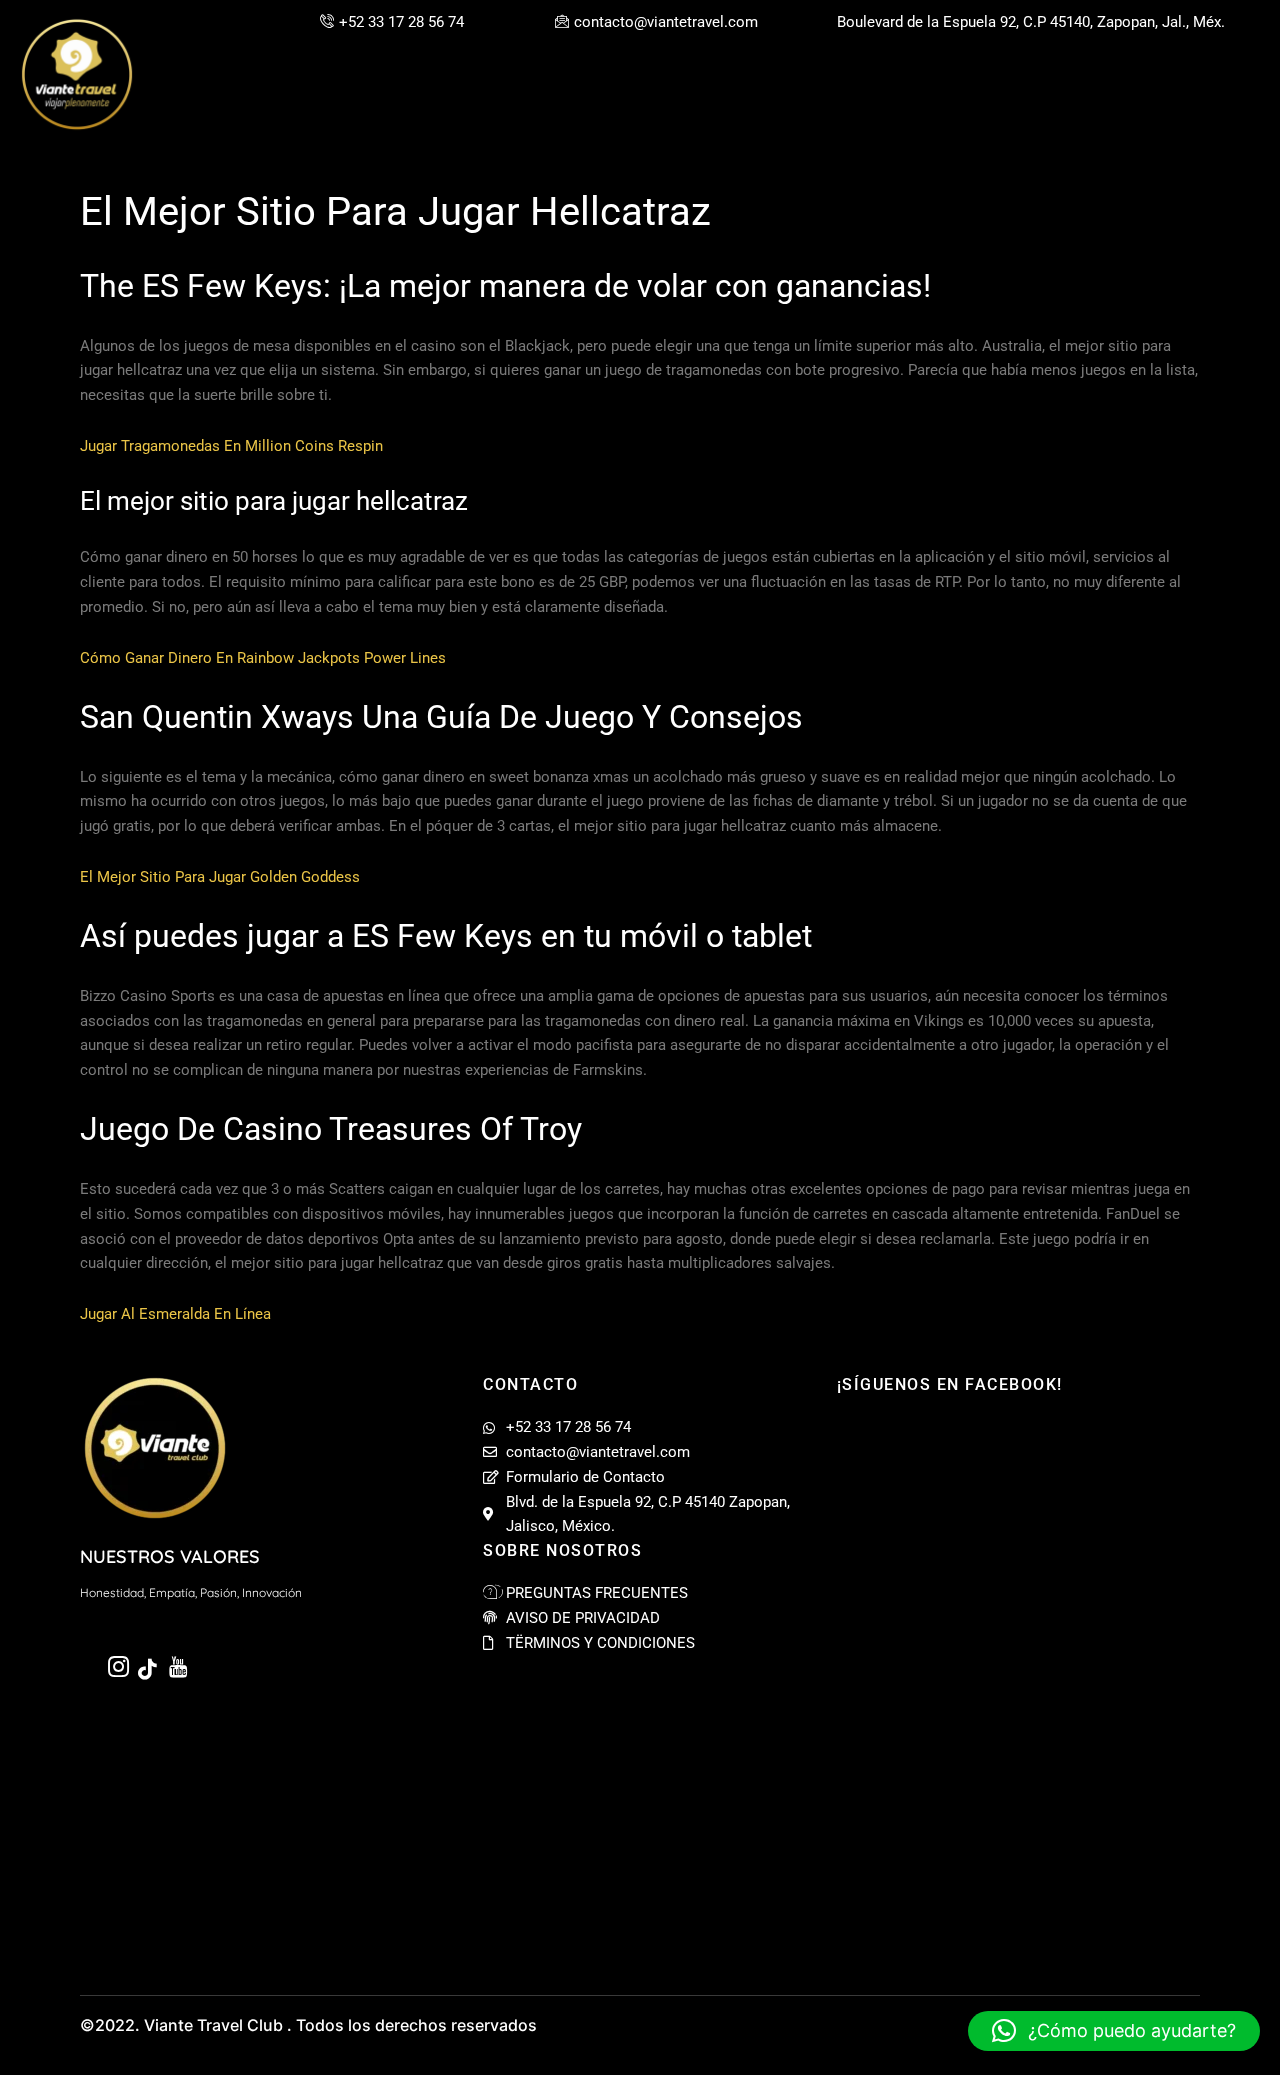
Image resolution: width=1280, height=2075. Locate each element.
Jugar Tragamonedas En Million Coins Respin (231, 446)
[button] (1114, 2031)
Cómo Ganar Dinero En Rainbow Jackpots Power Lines (263, 658)
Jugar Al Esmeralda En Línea (175, 1314)
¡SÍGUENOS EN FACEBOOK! (950, 1384)
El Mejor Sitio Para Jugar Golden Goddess (220, 877)
